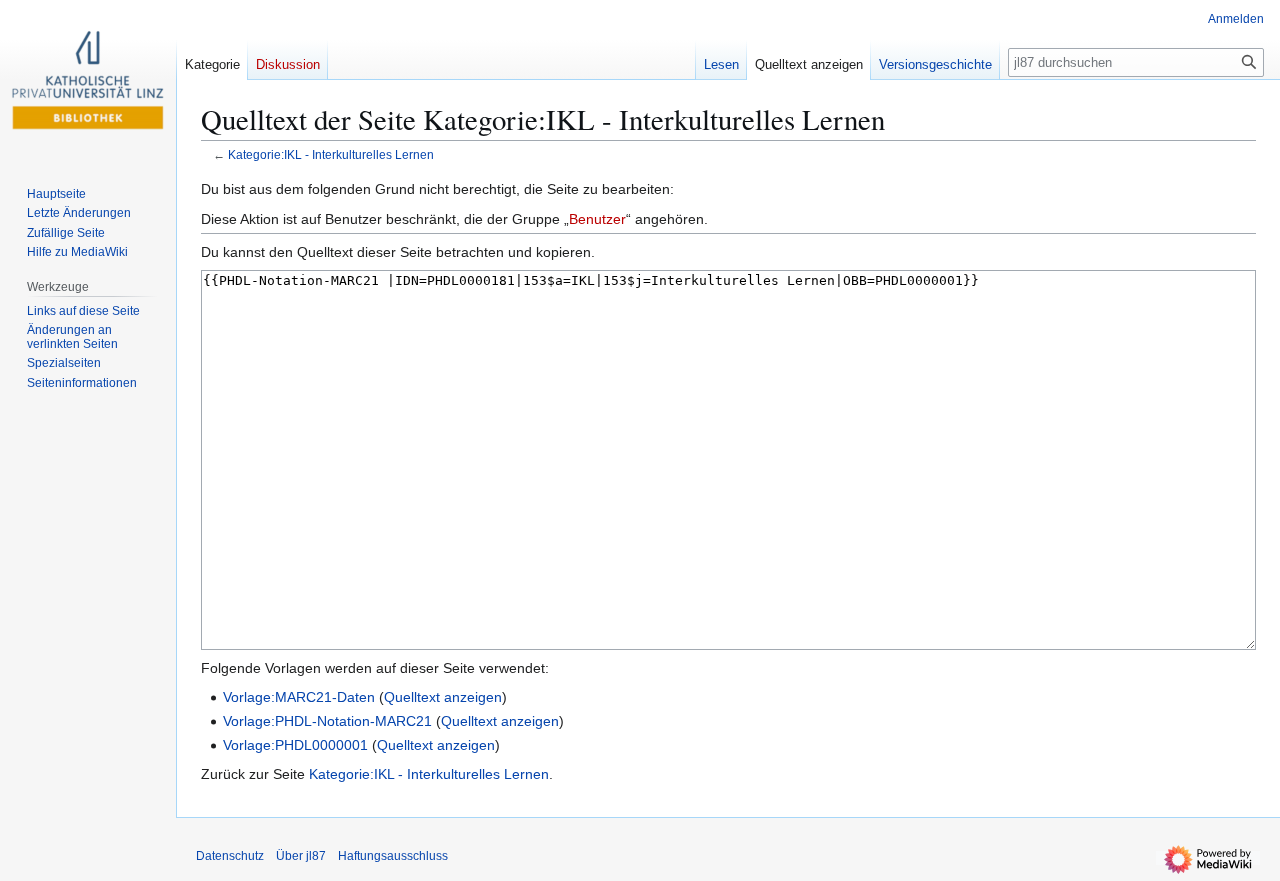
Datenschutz (230, 856)
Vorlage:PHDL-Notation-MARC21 (327, 721)
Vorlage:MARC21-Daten (299, 697)
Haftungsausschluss (393, 856)
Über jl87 (301, 856)
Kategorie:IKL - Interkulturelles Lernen (331, 154)
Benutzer (597, 219)
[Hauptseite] (88, 80)
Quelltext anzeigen (443, 697)
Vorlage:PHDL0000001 (295, 745)
